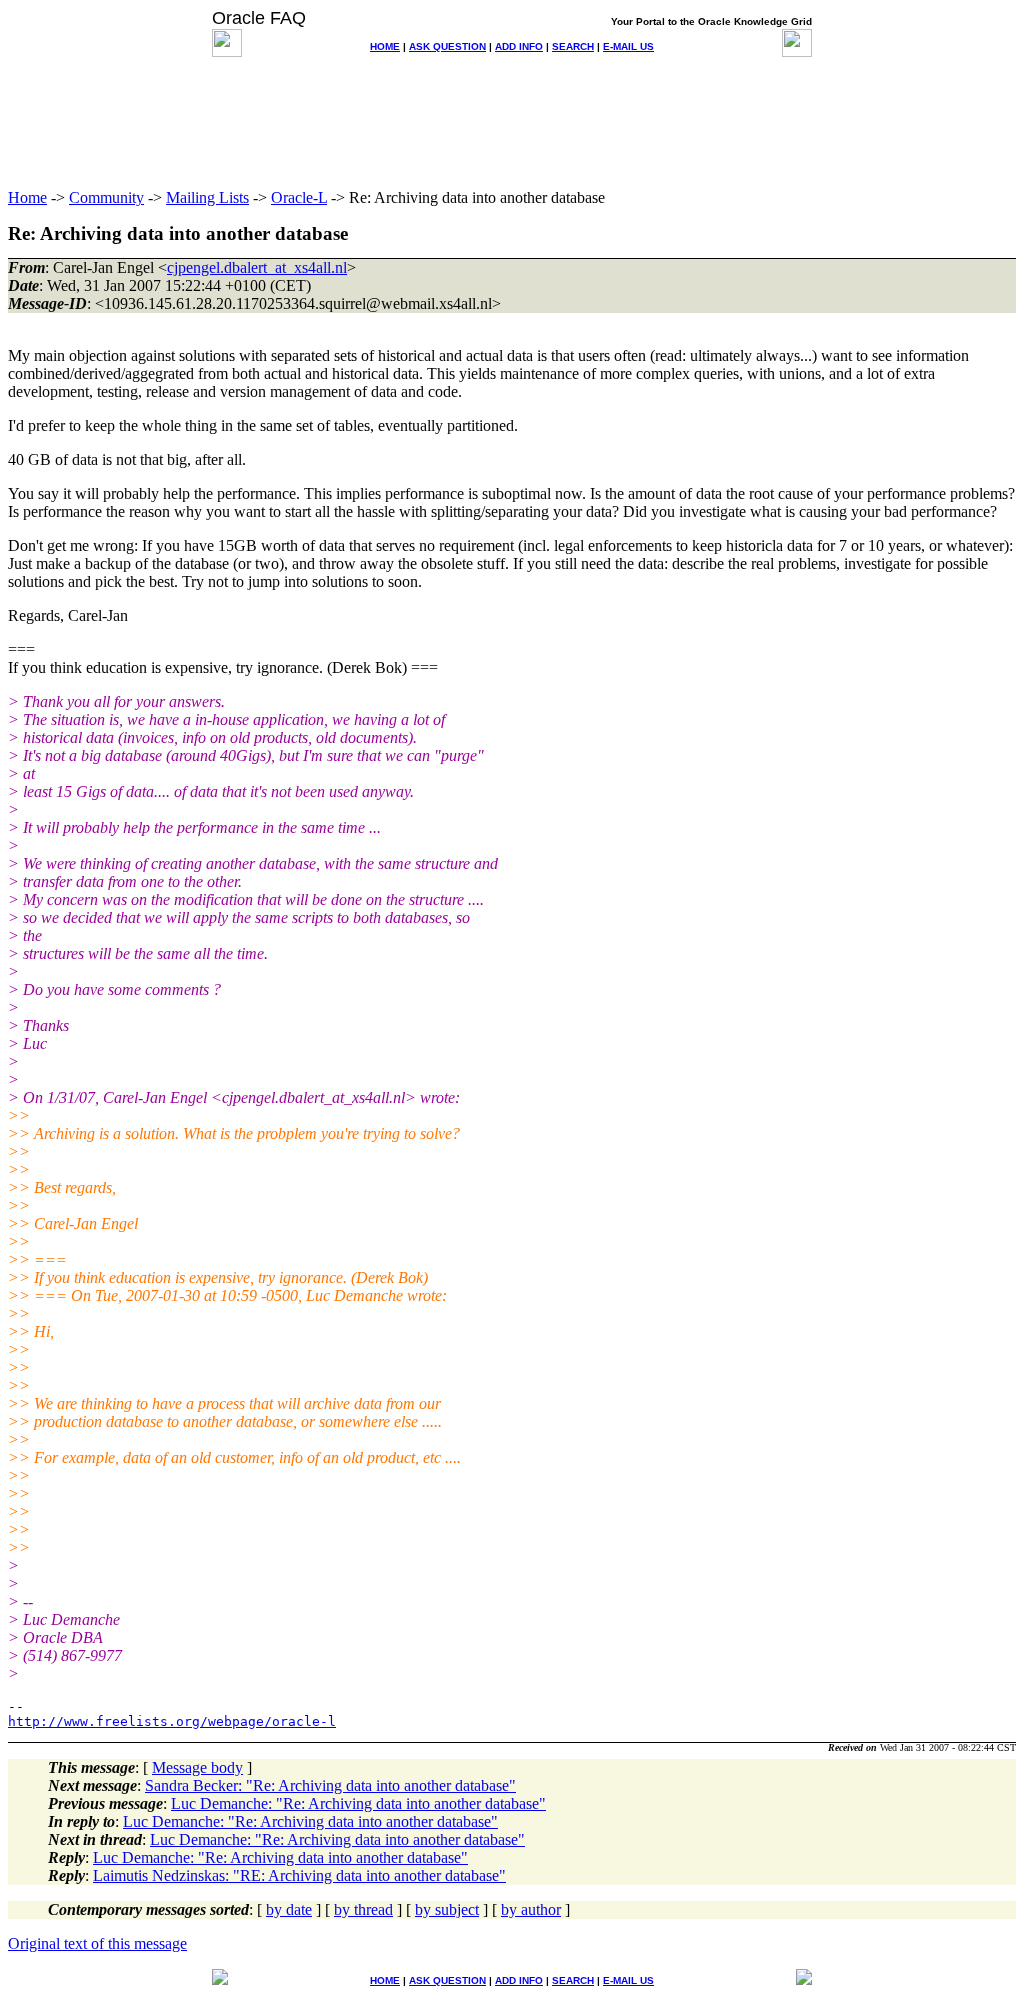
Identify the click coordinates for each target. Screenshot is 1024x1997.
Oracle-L (299, 197)
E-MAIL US (628, 46)
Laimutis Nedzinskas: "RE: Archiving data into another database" (299, 1875)
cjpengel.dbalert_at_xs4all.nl (257, 267)
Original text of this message (97, 1943)
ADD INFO (519, 46)
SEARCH (573, 46)
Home (27, 197)
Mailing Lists (207, 197)
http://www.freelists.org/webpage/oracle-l (172, 1721)
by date (289, 1909)
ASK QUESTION (447, 46)
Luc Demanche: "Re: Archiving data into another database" (358, 1803)
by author (531, 1909)
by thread (363, 1909)
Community (106, 197)
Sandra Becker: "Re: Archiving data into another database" (330, 1785)
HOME (385, 46)
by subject (447, 1909)
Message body (197, 1767)
